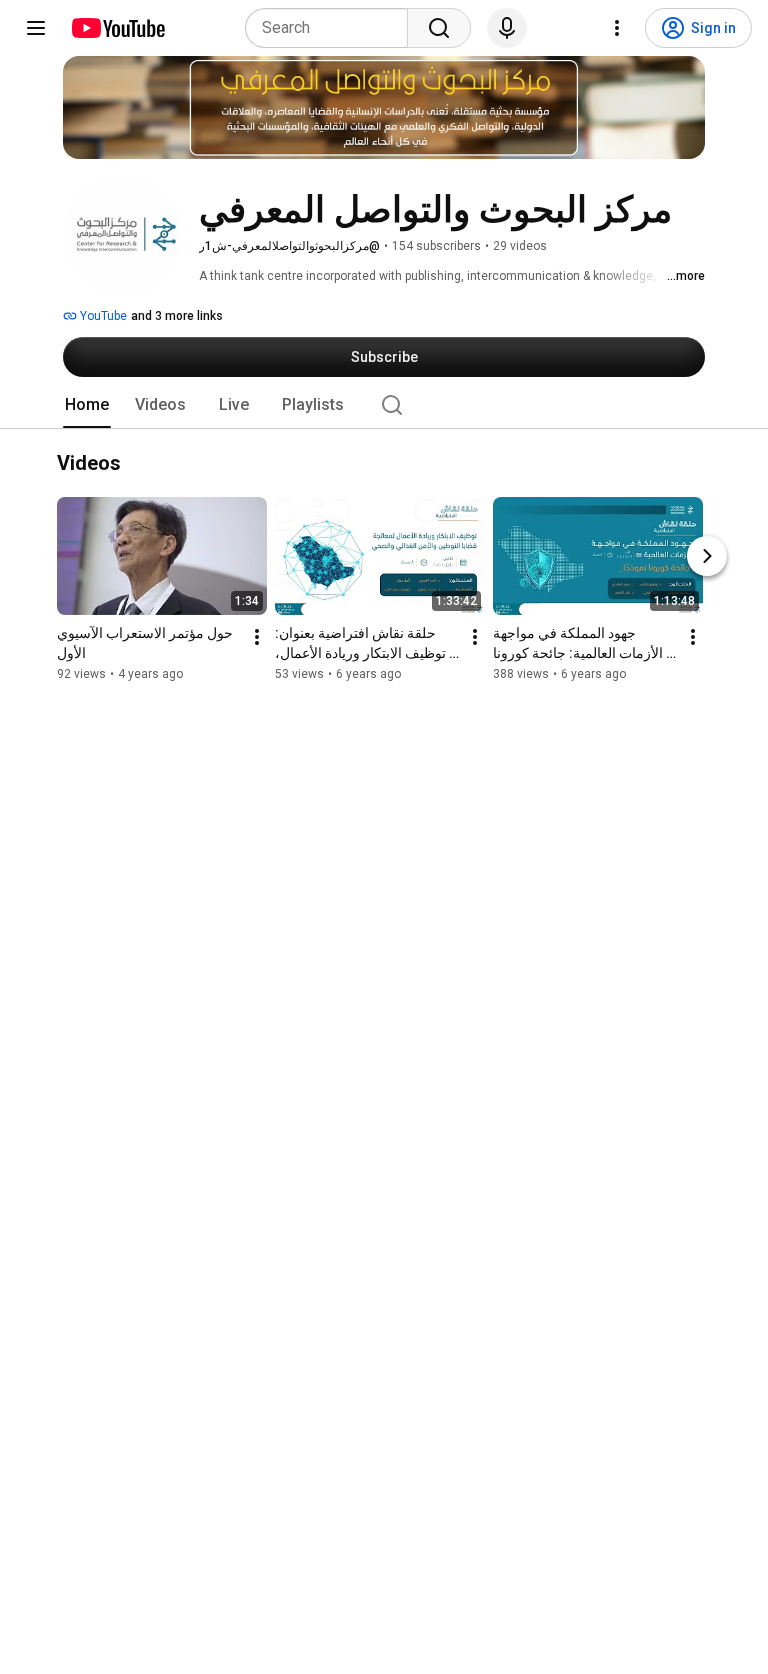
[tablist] (384, 405)
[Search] (439, 28)
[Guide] (36, 28)
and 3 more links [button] (177, 316)
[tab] (87, 405)
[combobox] (332, 28)
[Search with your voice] (507, 28)
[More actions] (257, 638)
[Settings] (617, 28)
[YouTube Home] (117, 28)
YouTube (102, 316)
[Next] (707, 557)
